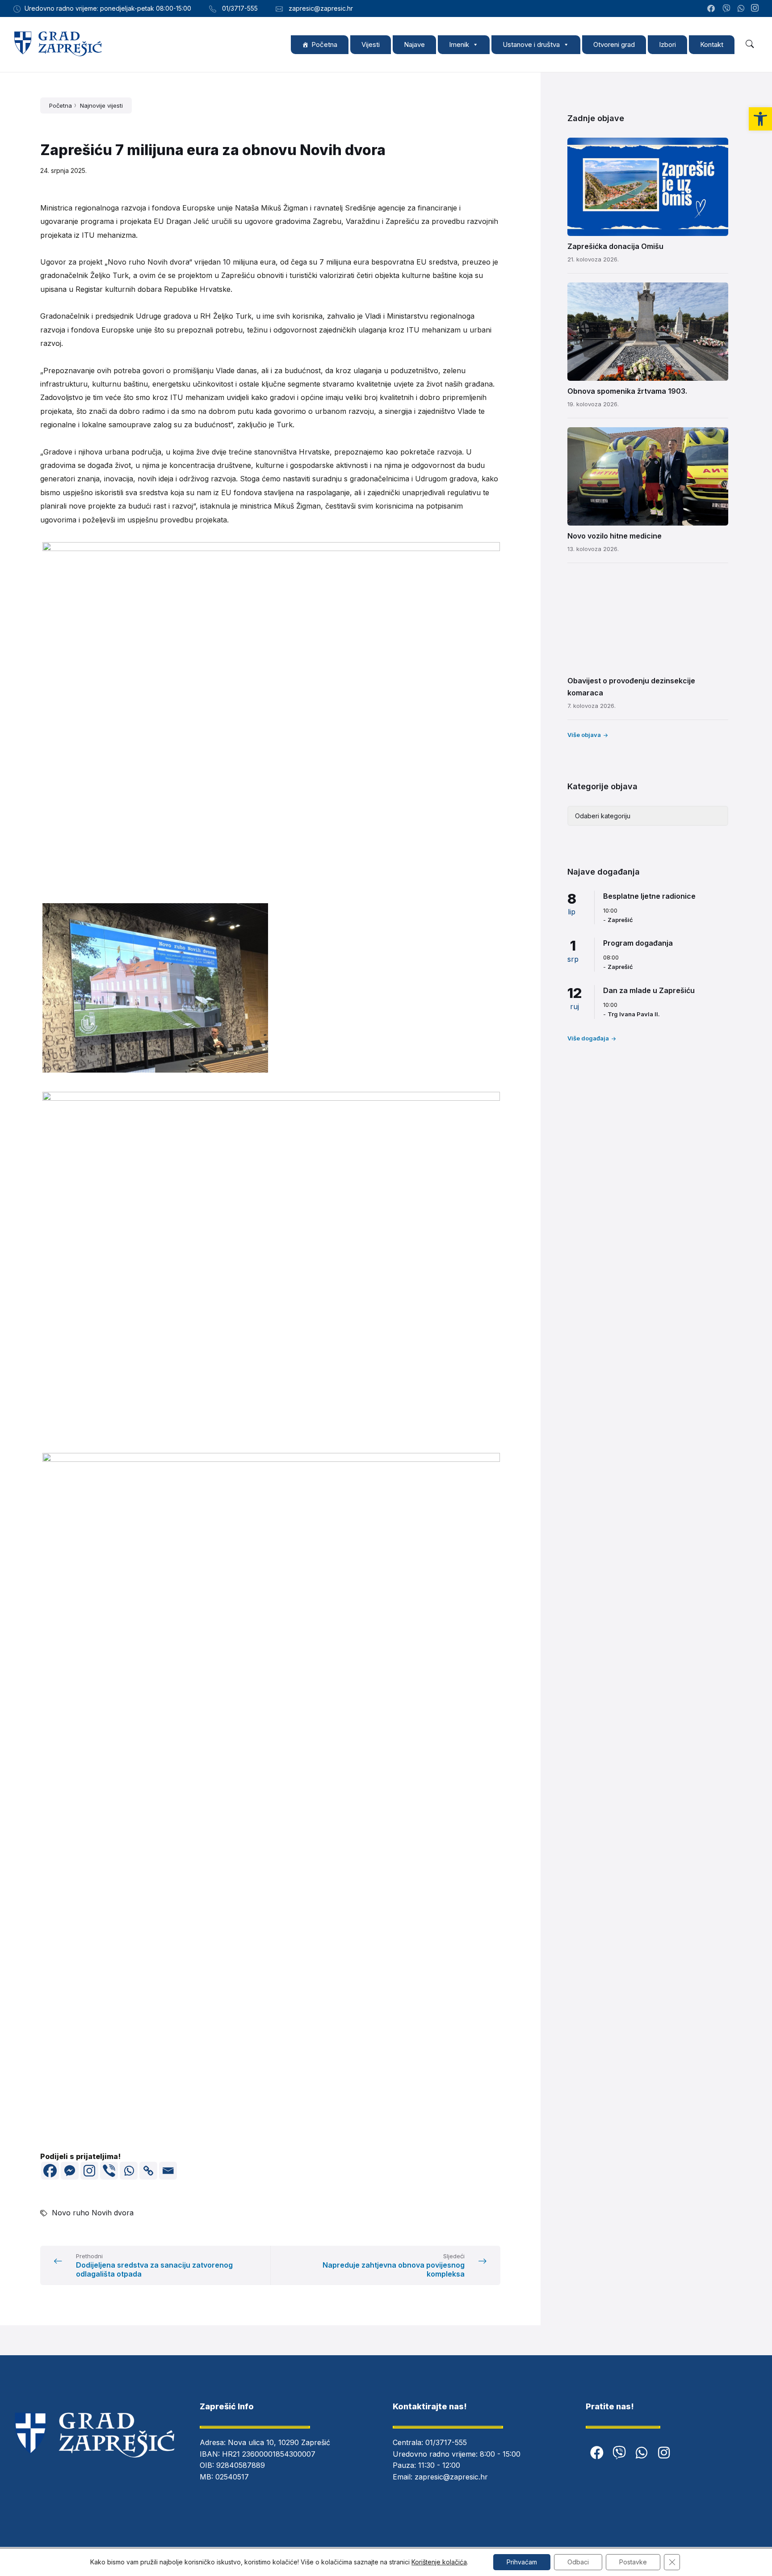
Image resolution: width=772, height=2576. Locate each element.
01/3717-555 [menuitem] (240, 8)
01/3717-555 (446, 2442)
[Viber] (109, 2171)
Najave (414, 44)
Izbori (667, 44)
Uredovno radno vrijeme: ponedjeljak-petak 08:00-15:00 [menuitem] (108, 8)
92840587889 (241, 2465)
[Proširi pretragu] (750, 44)
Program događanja (638, 943)
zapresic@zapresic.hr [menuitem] (321, 8)
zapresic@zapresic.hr (451, 2477)
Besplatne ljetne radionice (649, 896)
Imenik (459, 44)
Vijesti (371, 44)
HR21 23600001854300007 (269, 2454)
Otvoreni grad (614, 44)
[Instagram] (755, 8)
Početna (324, 44)
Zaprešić (620, 920)
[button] (760, 119)
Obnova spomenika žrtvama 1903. (627, 391)
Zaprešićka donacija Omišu (615, 246)
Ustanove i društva (531, 44)
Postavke (633, 2562)
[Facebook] (50, 2171)
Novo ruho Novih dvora (93, 2213)
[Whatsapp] (129, 2171)
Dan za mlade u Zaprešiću (649, 990)
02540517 (232, 2477)
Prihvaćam (522, 2562)
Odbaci (578, 2562)
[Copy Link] (148, 2171)
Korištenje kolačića (439, 2562)
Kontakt (712, 44)
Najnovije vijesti (101, 105)
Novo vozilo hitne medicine (615, 536)
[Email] (168, 2171)
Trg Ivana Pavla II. (634, 1014)
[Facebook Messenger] (70, 2171)
